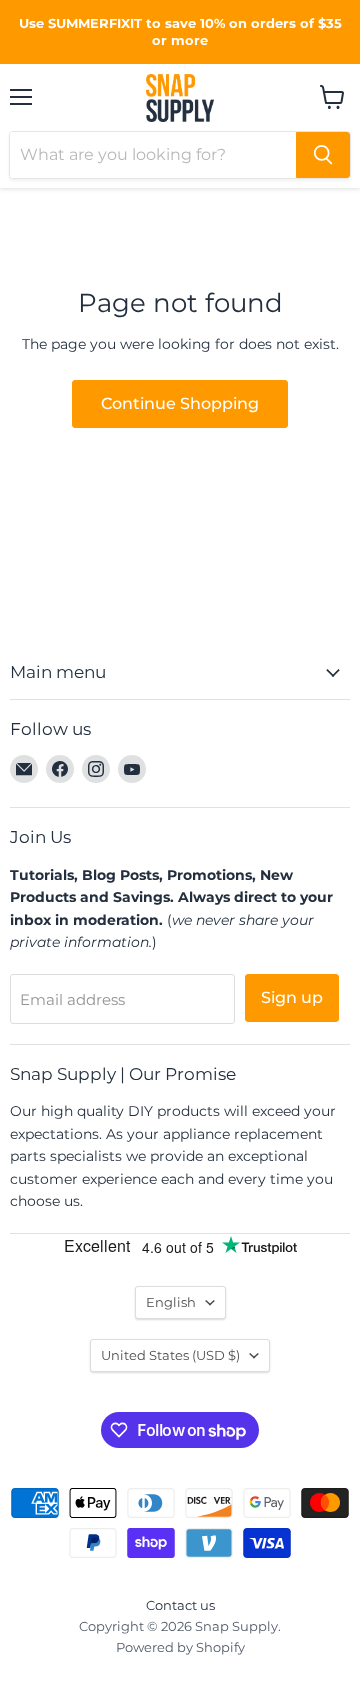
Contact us (180, 1605)
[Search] (323, 155)
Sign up (292, 997)
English (171, 1302)
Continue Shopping (180, 403)
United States (170, 1355)
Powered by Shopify (180, 1647)
